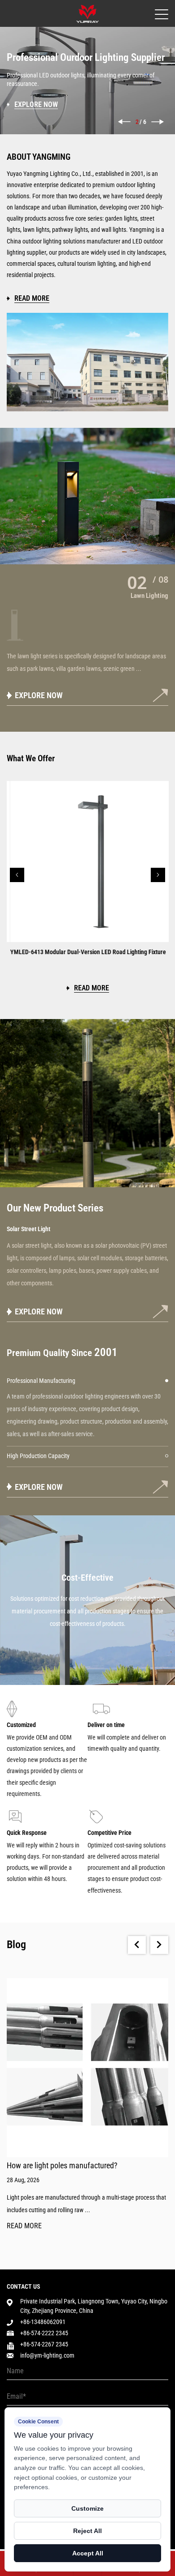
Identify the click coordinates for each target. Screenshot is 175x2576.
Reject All (87, 2531)
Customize (87, 2508)
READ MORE (24, 2226)
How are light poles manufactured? (62, 2165)
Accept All (88, 2553)
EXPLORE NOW (39, 1311)
